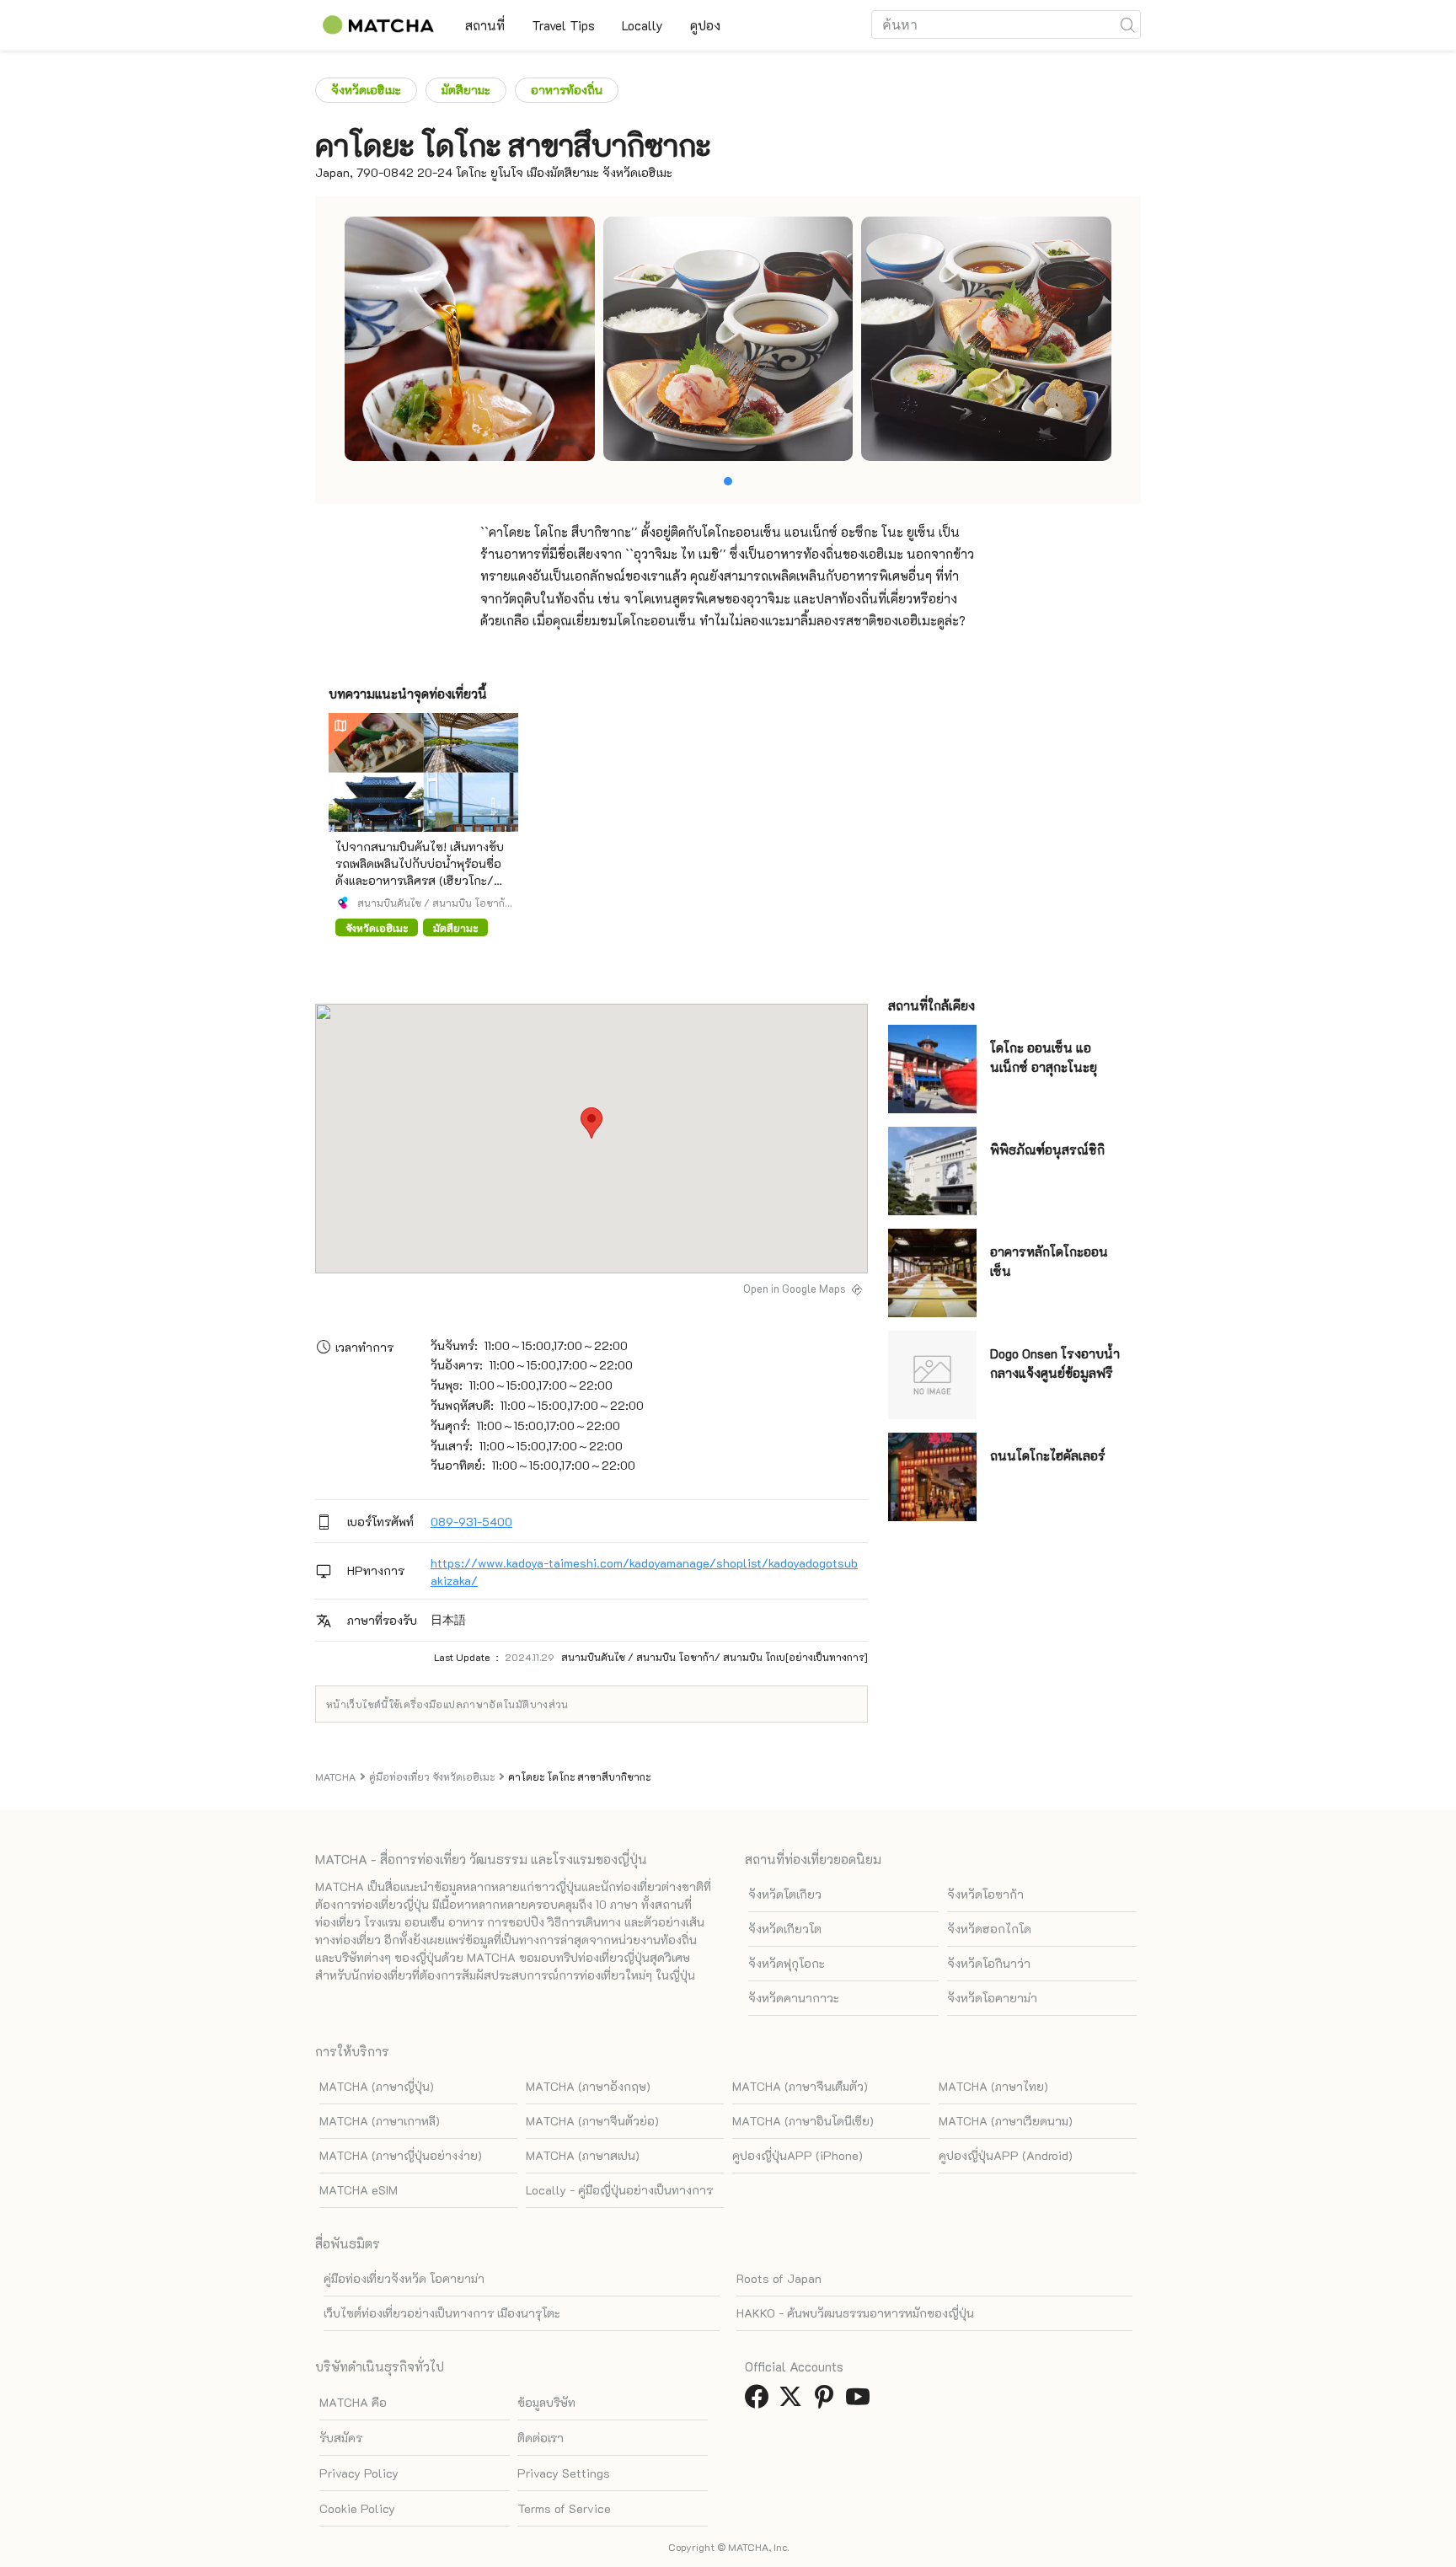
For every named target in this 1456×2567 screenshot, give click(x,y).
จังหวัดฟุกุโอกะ (787, 1963)
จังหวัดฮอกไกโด (989, 1929)
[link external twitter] (794, 2401)
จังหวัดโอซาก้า (985, 1894)
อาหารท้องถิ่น (567, 90)
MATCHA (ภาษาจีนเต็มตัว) (800, 2086)
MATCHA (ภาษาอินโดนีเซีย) (803, 2121)
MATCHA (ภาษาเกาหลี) (380, 2121)
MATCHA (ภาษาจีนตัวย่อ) (592, 2121)
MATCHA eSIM (359, 2190)
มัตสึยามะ (466, 90)
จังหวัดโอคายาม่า (992, 1998)
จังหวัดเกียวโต (785, 1929)
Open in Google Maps (795, 1289)
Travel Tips (563, 25)
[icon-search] (1127, 24)
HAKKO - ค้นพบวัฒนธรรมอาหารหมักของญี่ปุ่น (855, 2313)
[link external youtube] (861, 2401)
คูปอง (705, 25)
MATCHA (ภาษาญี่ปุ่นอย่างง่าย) (401, 2155)
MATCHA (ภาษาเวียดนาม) (1006, 2121)
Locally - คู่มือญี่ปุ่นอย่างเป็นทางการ (619, 2190)
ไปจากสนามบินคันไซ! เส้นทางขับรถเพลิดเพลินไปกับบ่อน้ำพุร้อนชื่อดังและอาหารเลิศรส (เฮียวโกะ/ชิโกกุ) (420, 872)
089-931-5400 (471, 1522)
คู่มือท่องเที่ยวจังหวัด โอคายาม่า (404, 2278)
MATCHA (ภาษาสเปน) (583, 2155)
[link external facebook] (760, 2401)
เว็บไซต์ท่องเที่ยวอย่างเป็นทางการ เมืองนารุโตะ (442, 2313)
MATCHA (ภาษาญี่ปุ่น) (377, 2086)
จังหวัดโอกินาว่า (989, 1963)
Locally (642, 25)
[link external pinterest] (827, 2401)
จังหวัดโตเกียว (785, 1894)
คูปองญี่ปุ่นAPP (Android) (1006, 2155)
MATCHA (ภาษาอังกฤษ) (588, 2086)
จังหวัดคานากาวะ (794, 1998)
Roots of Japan (779, 2278)
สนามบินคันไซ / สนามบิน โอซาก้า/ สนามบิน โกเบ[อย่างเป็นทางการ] (431, 903)
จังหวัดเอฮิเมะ (366, 90)
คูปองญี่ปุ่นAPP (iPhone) (798, 2155)
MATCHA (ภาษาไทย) (993, 2086)
